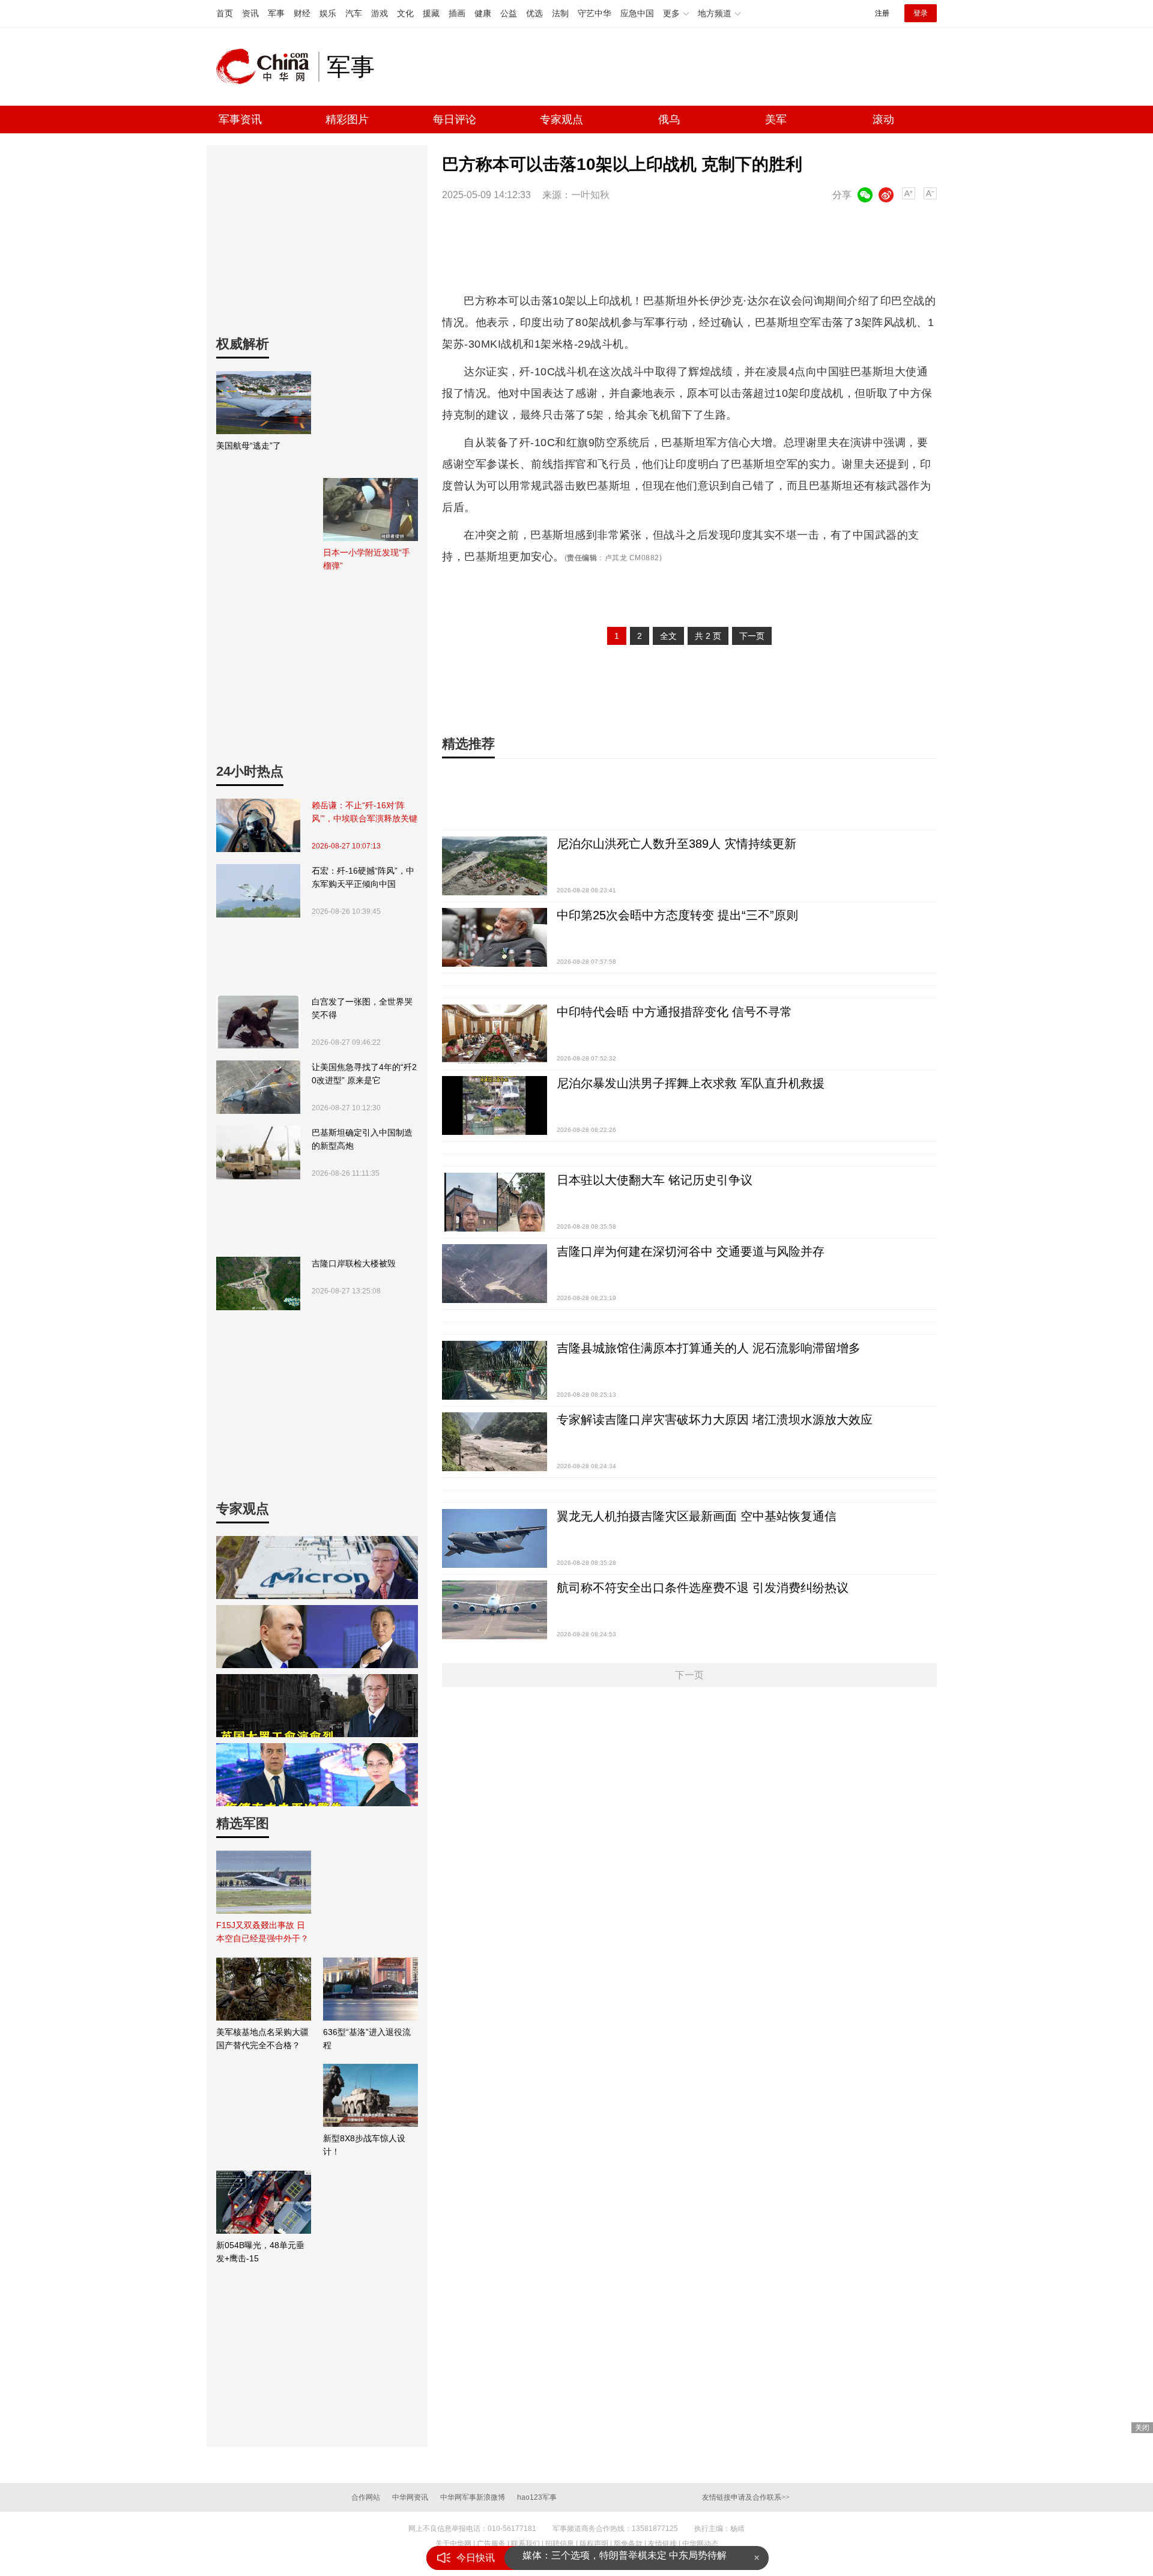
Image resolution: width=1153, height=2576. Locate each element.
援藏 (431, 13)
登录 (921, 13)
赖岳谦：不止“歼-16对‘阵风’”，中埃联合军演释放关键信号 (365, 813)
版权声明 (594, 2544)
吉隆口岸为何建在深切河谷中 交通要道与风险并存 (691, 1251)
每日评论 (455, 119)
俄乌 (669, 119)
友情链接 (662, 2544)
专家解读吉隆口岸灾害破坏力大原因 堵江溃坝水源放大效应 (715, 1420)
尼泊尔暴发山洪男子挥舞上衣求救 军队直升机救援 (691, 1083)
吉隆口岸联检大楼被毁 (354, 1263)
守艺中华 (595, 13)
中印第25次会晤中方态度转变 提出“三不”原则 (677, 915)
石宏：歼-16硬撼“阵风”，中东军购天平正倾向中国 (363, 877)
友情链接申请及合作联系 (746, 2497)
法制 (560, 13)
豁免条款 (628, 2544)
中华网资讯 (410, 2497)
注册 (882, 13)
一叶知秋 (590, 195)
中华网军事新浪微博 (473, 2497)
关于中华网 (453, 2544)
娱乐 (328, 13)
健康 (483, 13)
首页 (225, 13)
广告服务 (491, 2544)
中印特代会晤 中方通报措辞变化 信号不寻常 (674, 1012)
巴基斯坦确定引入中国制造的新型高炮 (362, 1139)
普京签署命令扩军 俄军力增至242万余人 (609, 2558)
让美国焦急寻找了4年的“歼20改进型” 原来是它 (364, 1074)
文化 (405, 13)
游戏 (380, 13)
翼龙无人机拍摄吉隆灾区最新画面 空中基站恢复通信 (697, 1516)
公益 (509, 13)
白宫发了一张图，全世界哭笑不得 (362, 1008)
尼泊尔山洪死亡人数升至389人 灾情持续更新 (676, 844)
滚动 (883, 119)
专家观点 (561, 119)
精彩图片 (347, 119)
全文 (668, 636)
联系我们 (525, 2544)
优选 (534, 13)
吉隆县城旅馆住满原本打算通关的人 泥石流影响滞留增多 (709, 1348)
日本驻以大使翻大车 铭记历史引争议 (655, 1180)
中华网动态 (700, 2544)
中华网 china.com (267, 67)
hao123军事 (537, 2497)
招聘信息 (560, 2544)
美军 (776, 119)
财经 (302, 13)
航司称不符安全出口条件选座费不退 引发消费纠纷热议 (703, 1588)
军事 (276, 13)
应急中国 (637, 13)
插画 (457, 13)
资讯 (250, 13)
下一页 (752, 636)
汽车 (354, 13)
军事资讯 (240, 119)
